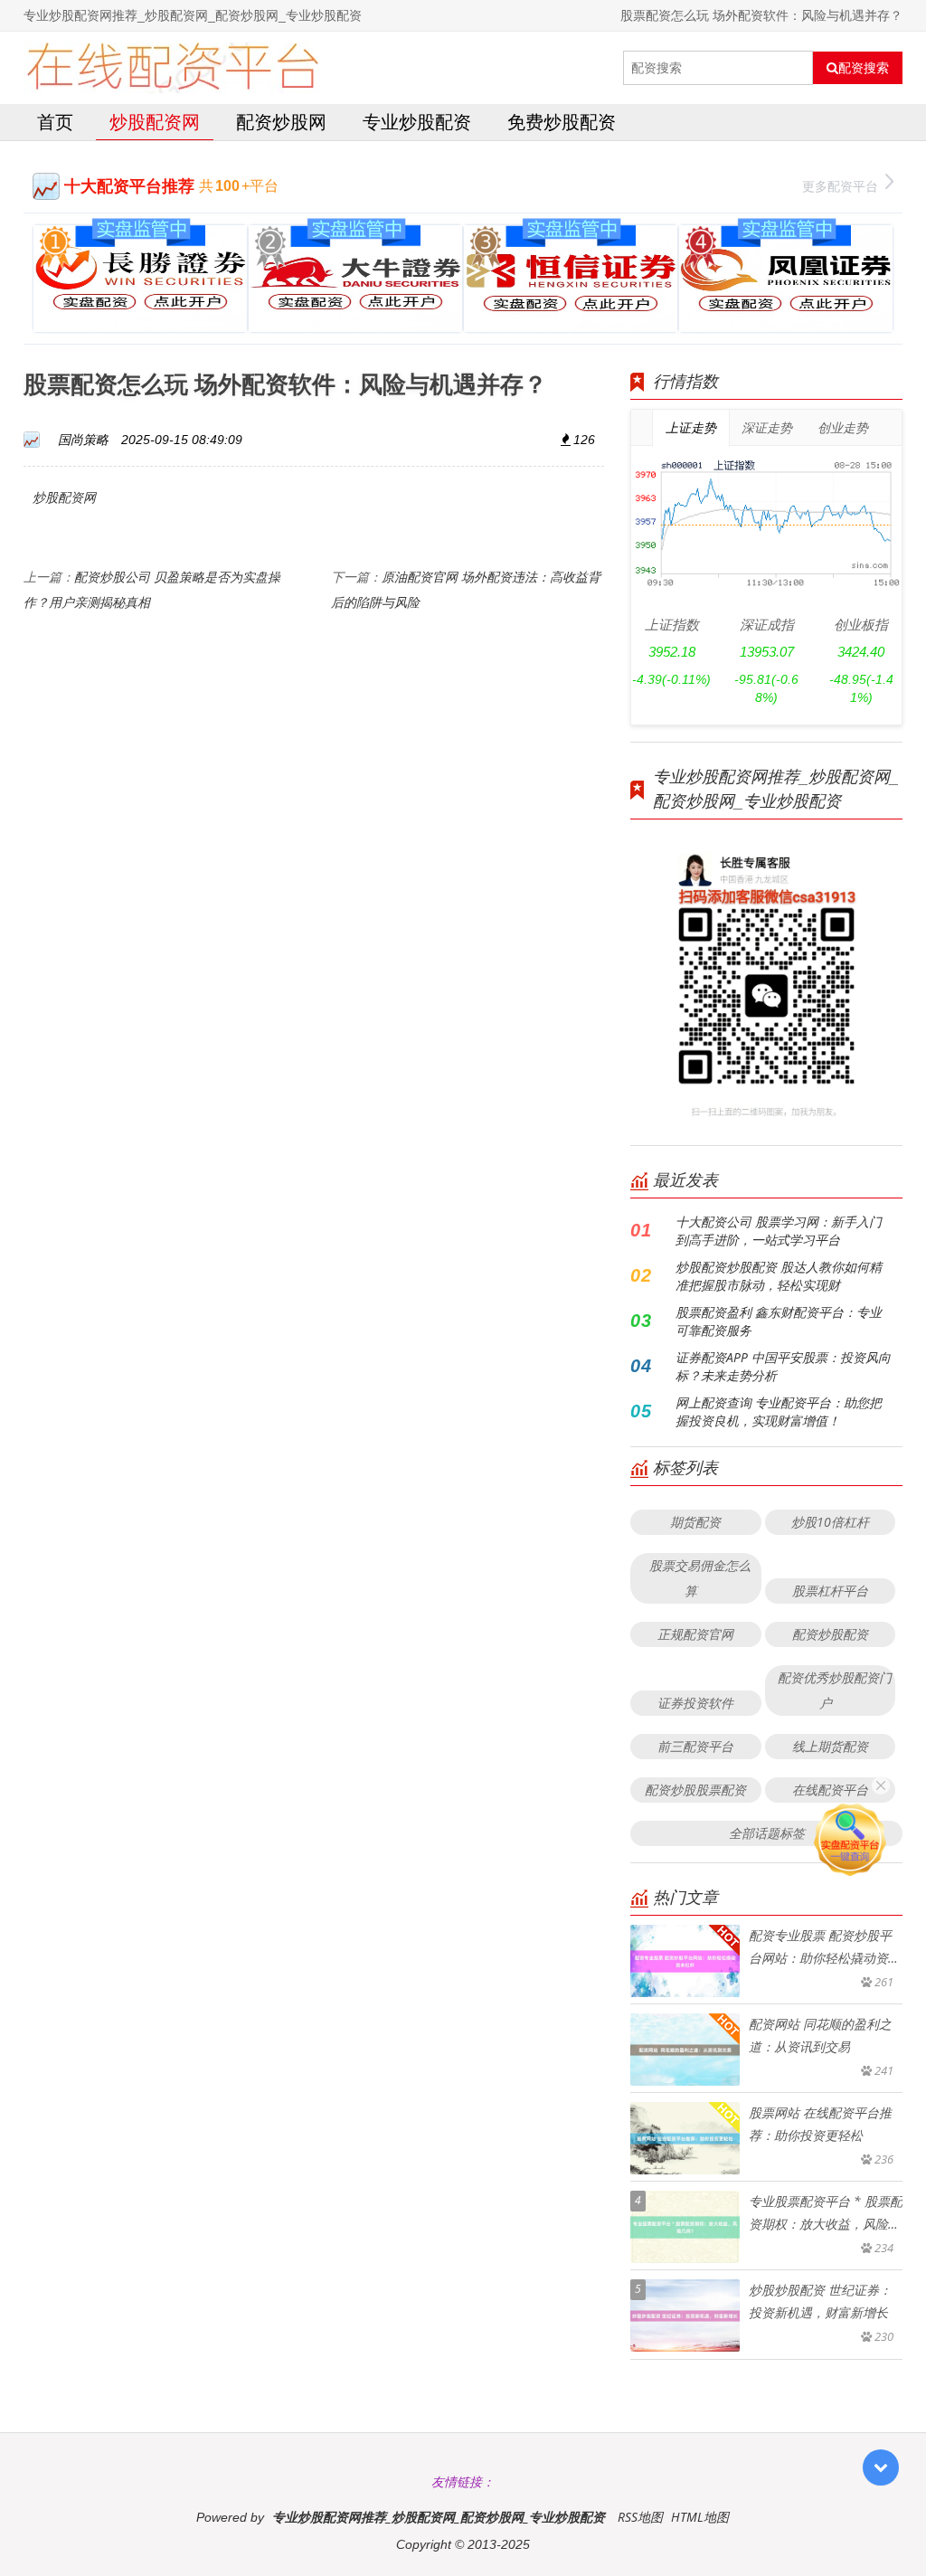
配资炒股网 (281, 122)
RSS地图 (640, 2517)
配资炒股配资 (830, 1634)
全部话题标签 (767, 1833)
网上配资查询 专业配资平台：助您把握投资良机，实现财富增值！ (779, 1411)
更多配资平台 (840, 186)
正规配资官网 (695, 1634)
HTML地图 (700, 2517)
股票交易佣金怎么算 (700, 1578)
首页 (55, 122)
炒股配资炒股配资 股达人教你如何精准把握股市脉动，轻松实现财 (779, 1276)
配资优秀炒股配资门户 (835, 1690)
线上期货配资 (830, 1746)
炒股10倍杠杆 (830, 1522)
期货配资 (695, 1522)
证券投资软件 (695, 1703)
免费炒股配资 (562, 122)
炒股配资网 (155, 122)
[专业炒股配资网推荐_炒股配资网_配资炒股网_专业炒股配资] (172, 68)
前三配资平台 (695, 1746)
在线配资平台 (830, 1790)
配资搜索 (864, 68)
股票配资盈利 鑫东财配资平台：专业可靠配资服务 (779, 1321)
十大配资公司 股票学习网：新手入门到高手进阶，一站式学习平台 (779, 1231)
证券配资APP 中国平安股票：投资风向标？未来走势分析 (783, 1366)
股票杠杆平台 (830, 1591)
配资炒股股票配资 (695, 1790)
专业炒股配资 (417, 122)
